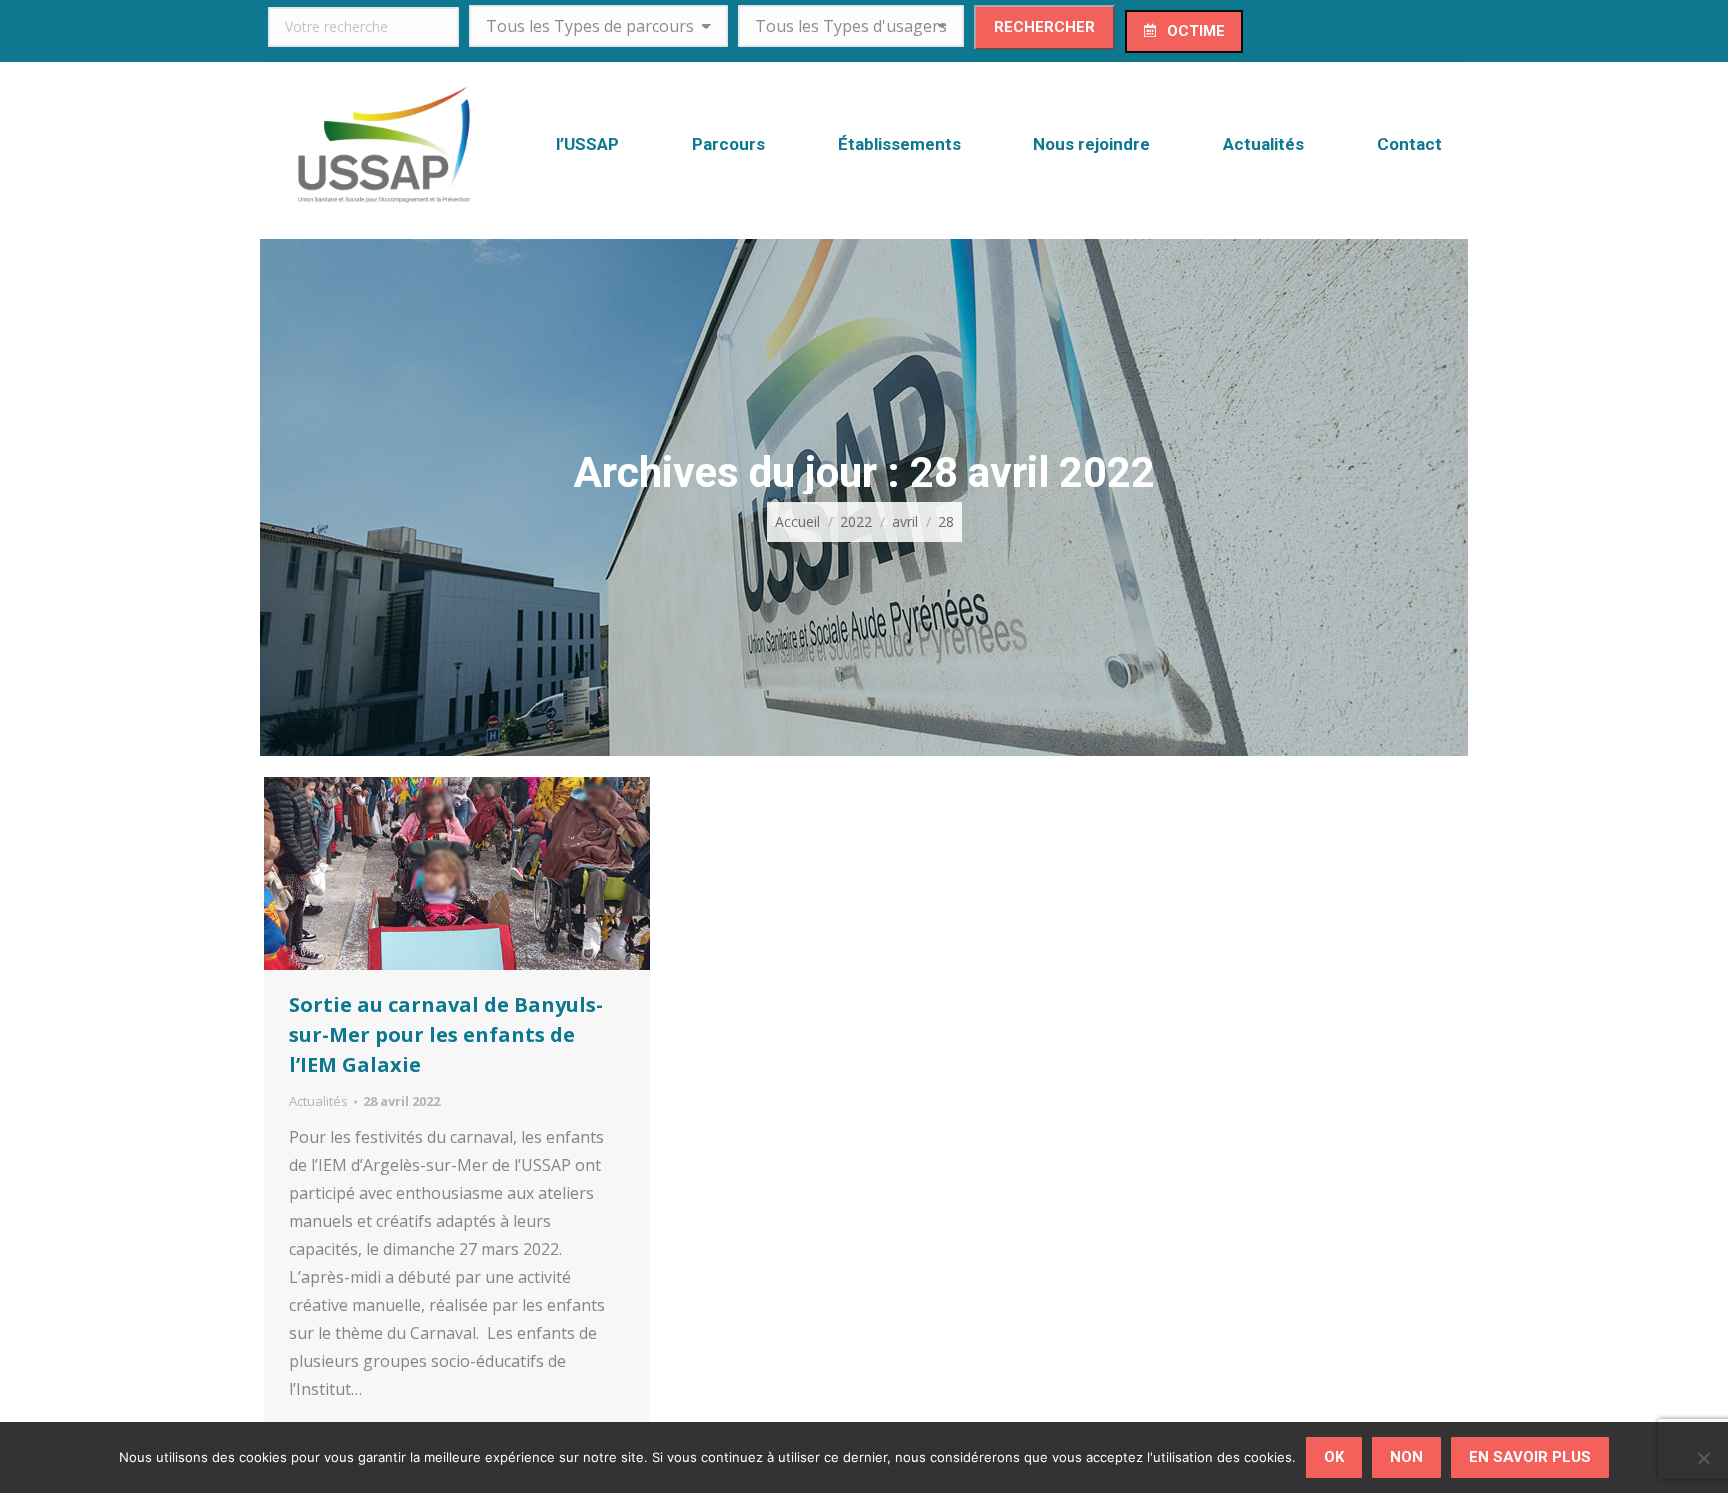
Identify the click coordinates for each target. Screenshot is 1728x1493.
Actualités (318, 1101)
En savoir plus (1530, 1457)
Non (1406, 1457)
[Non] (1703, 1458)
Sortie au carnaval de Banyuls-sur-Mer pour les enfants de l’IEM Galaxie (446, 1034)
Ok (1334, 1457)
